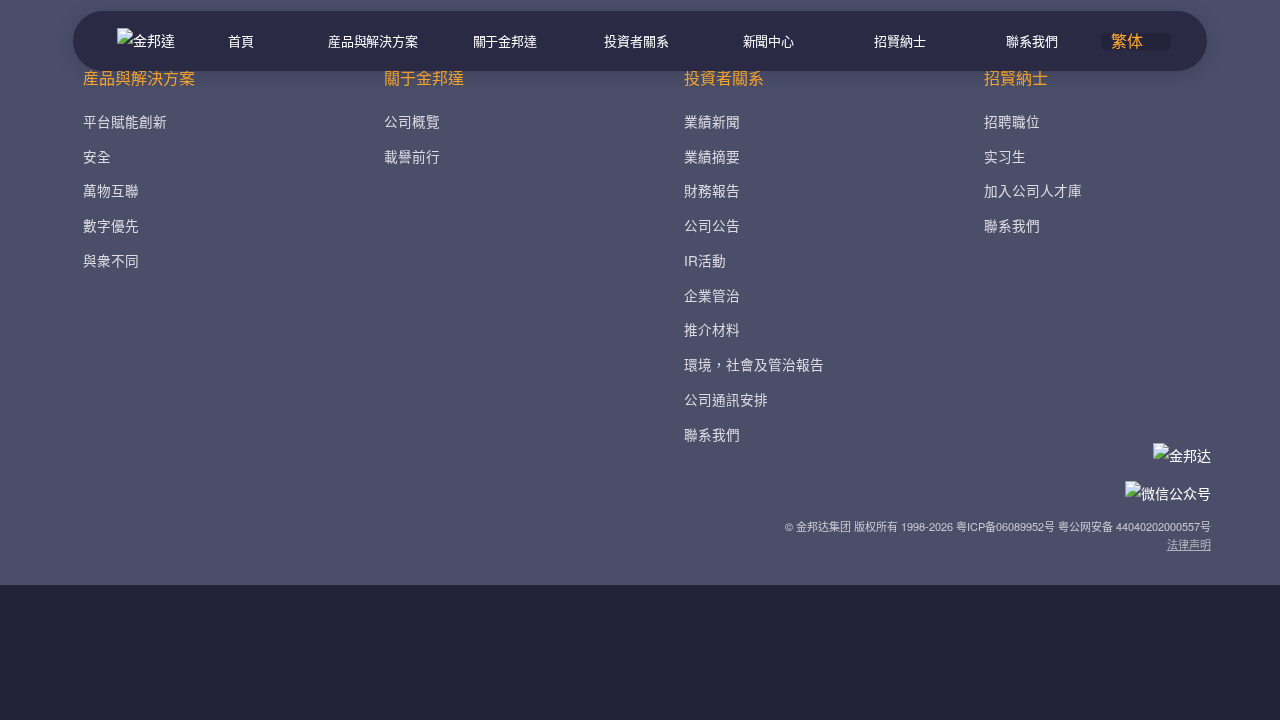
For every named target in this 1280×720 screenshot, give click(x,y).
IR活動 (705, 260)
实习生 (1005, 156)
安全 (97, 156)
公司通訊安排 (726, 399)
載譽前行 (412, 156)
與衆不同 (111, 260)
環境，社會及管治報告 (754, 364)
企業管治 (712, 295)
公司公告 (712, 225)
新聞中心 (768, 40)
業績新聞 (712, 121)
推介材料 (712, 329)
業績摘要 (712, 156)
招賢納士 (899, 40)
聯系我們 (1031, 40)
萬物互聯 (111, 190)
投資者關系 (636, 40)
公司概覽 (412, 121)
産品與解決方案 (373, 40)
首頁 (241, 40)
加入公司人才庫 (1033, 190)
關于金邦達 (505, 40)
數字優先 (111, 225)
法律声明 (1189, 544)
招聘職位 (1012, 121)
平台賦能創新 (125, 121)
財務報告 (712, 190)
